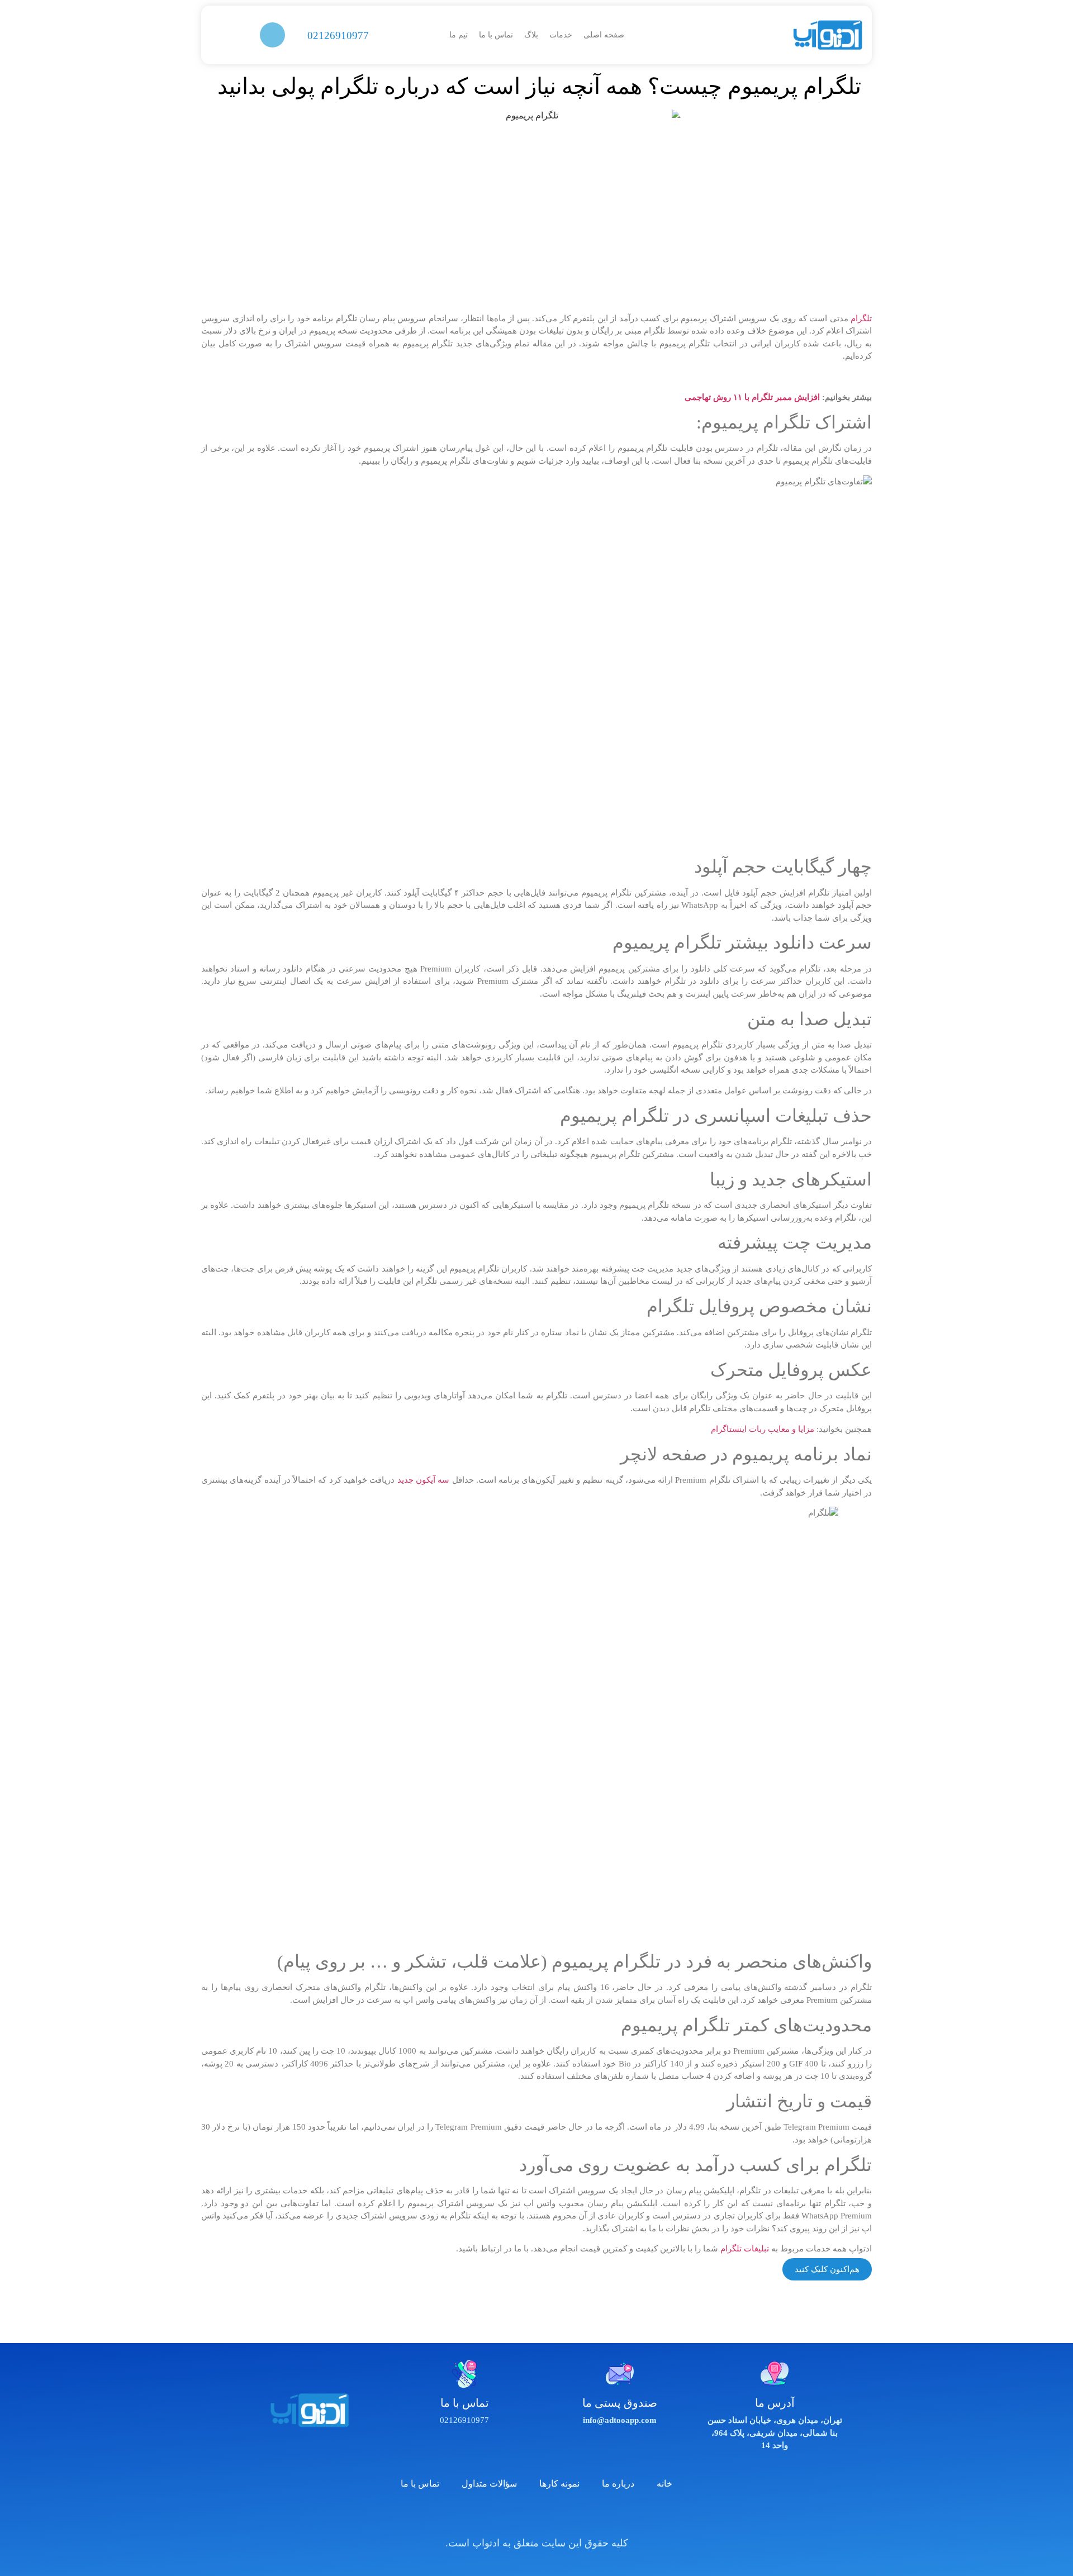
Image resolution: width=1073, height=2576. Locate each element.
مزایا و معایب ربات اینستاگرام (763, 1429)
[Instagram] (552, 2516)
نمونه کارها (559, 2484)
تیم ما (459, 35)
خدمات (561, 35)
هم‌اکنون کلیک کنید (827, 2269)
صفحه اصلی (604, 35)
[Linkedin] (491, 2516)
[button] (272, 35)
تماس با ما (496, 35)
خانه (664, 2484)
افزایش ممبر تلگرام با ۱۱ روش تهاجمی (752, 397)
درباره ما (618, 2484)
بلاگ (531, 35)
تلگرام (861, 318)
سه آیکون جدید (424, 1480)
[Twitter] (583, 2516)
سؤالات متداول (489, 2484)
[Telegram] (521, 2516)
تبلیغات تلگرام (745, 2249)
